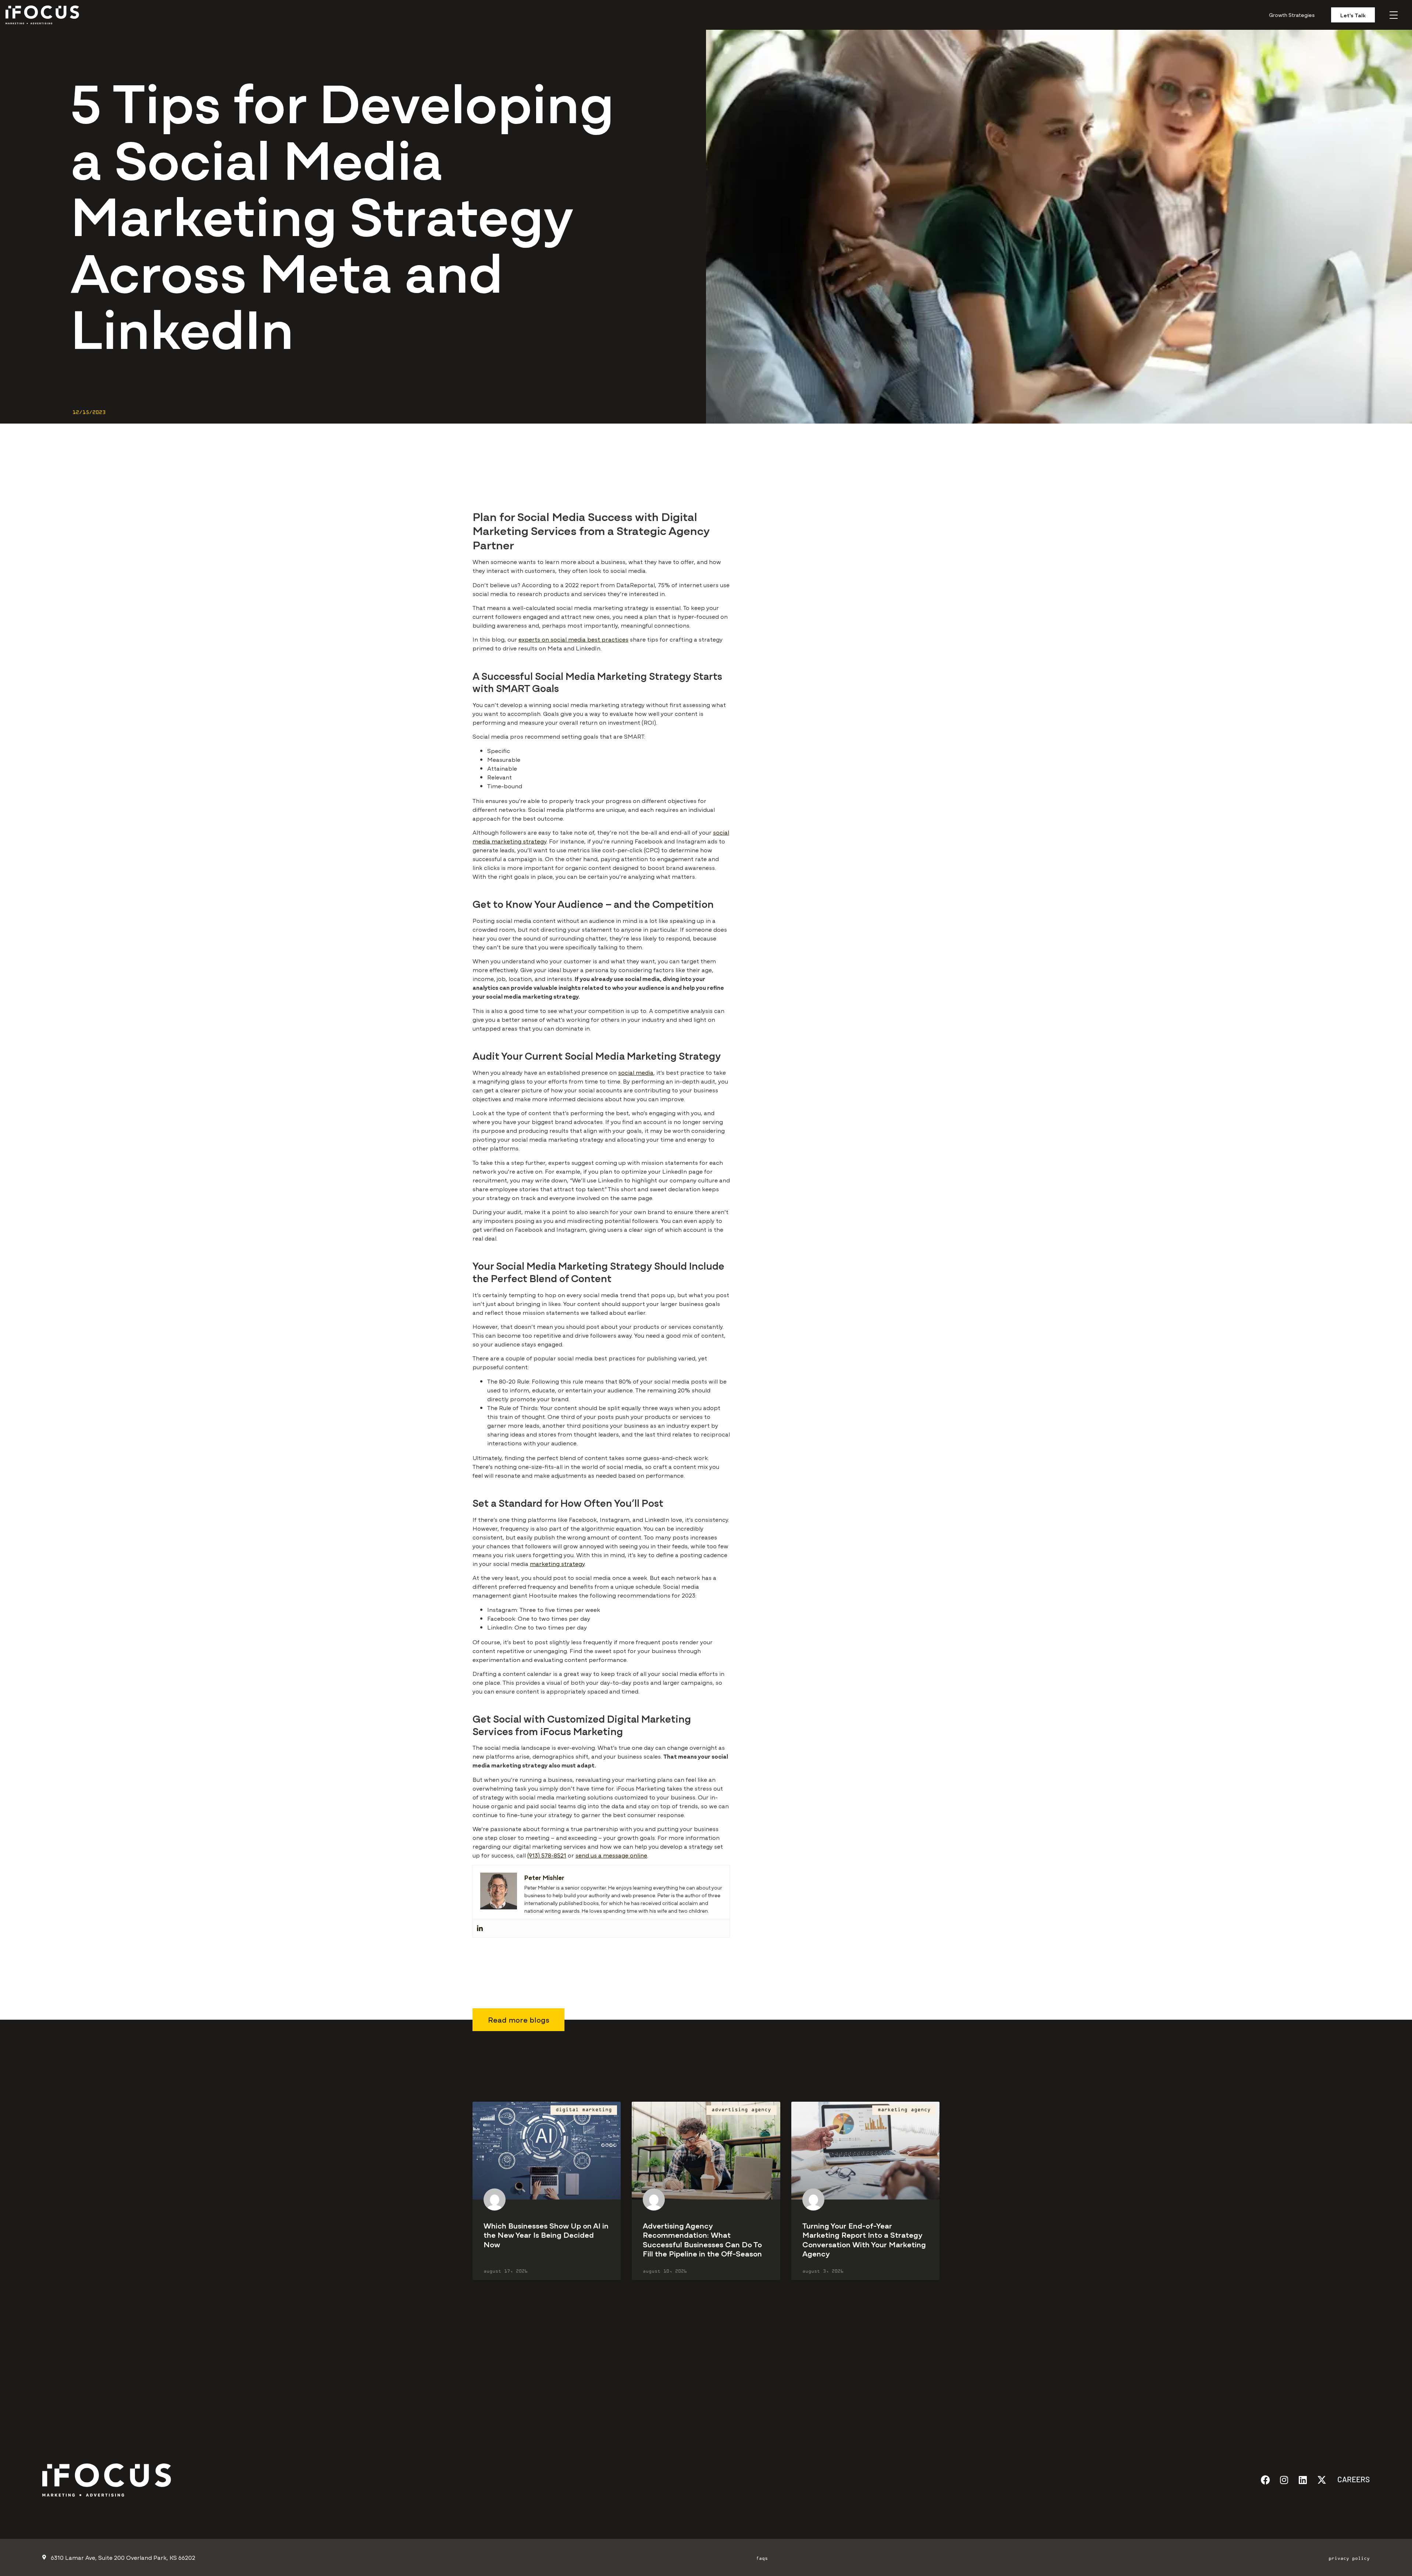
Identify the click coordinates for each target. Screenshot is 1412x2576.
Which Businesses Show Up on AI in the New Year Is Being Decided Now (546, 2234)
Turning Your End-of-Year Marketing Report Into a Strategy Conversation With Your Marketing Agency (864, 2239)
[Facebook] (1265, 2480)
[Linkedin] (480, 1928)
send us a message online (611, 1855)
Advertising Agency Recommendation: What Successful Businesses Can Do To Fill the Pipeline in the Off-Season (702, 2239)
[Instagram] (1284, 2480)
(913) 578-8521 (547, 1855)
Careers (1354, 2479)
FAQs (762, 2559)
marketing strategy (557, 1563)
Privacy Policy (1349, 2559)
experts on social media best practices (573, 639)
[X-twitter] (1322, 2480)
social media (636, 1072)
